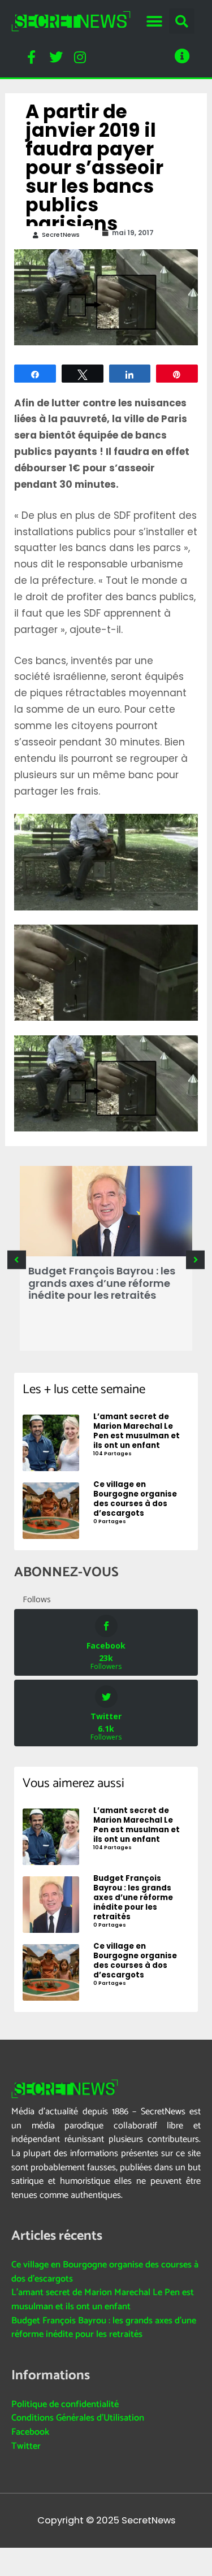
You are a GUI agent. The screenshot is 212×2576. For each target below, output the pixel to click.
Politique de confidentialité (65, 2404)
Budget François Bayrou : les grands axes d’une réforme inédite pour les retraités (102, 1283)
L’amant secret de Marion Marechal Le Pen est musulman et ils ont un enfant (103, 2300)
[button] (155, 21)
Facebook (30, 2432)
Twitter (26, 2446)
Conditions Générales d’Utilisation (78, 2418)
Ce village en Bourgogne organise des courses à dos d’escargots (105, 2272)
